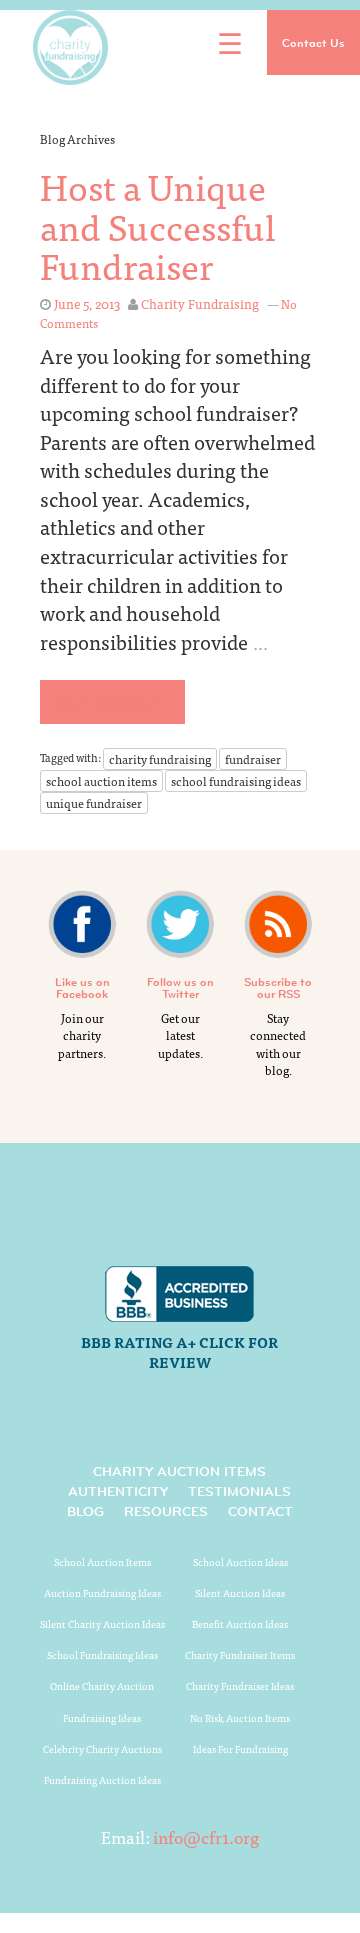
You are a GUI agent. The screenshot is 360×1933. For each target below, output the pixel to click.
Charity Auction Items (179, 1471)
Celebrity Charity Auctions (102, 1749)
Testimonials (239, 1491)
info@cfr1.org (206, 1836)
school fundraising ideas (236, 781)
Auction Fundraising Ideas (102, 1593)
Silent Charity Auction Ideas (102, 1624)
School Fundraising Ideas (102, 1655)
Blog (85, 1511)
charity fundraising (160, 759)
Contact (260, 1511)
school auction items (101, 781)
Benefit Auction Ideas (240, 1624)
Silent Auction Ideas (240, 1593)
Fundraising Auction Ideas (102, 1780)
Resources (166, 1511)
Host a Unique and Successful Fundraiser (158, 224)
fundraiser (253, 759)
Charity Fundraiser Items (240, 1655)
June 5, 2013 (87, 303)
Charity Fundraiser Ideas (240, 1686)
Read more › (107, 702)
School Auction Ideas (240, 1562)
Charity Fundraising (200, 303)
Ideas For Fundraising (240, 1749)
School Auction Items (102, 1562)
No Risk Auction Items (240, 1718)
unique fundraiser (94, 803)
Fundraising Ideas (102, 1718)
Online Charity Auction (102, 1686)
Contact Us (313, 42)
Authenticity (118, 1491)
